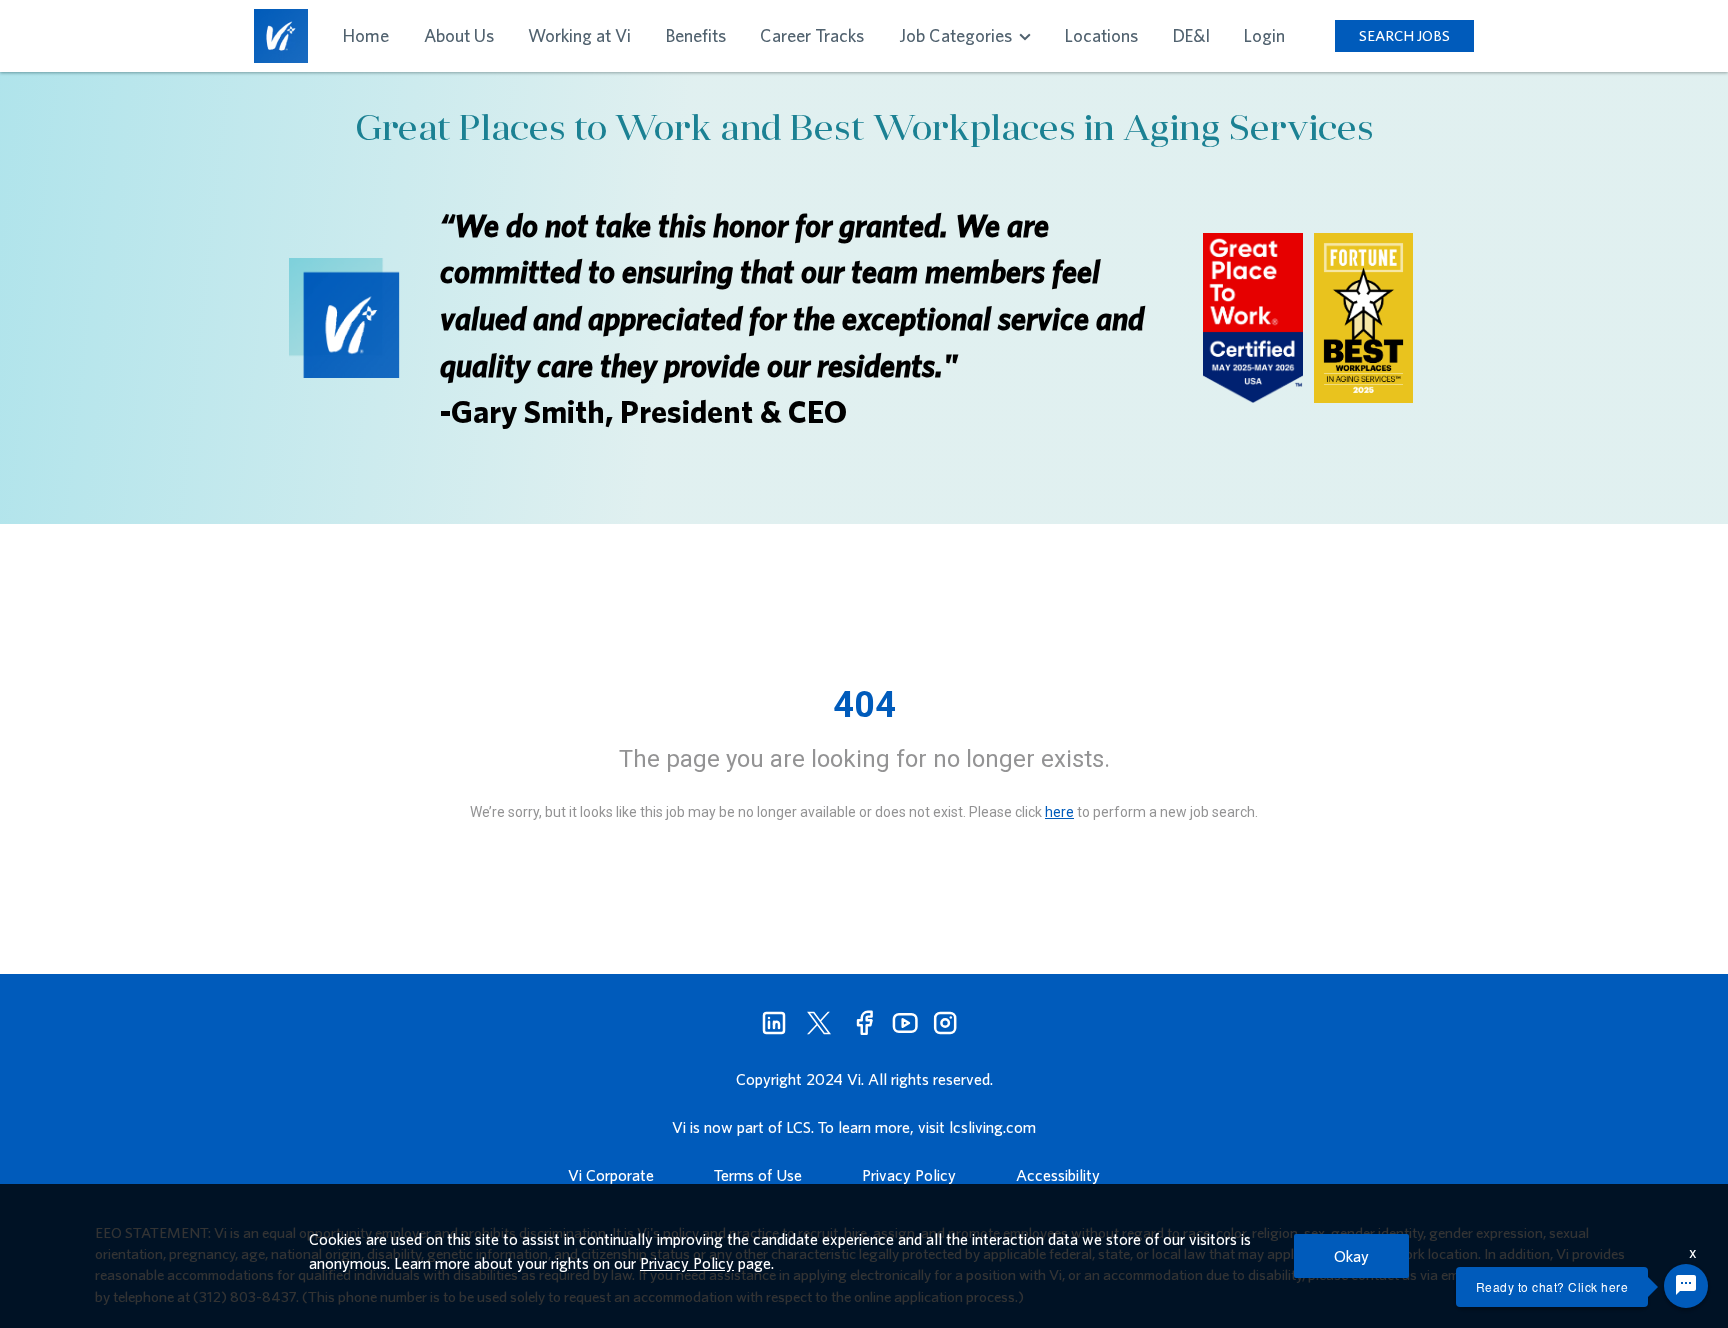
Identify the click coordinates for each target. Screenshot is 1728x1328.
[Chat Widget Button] (1686, 1286)
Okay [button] (1351, 1256)
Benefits (696, 35)
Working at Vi (579, 35)
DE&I (1191, 35)
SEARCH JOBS (1404, 35)
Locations (1101, 35)
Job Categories (957, 35)
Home (366, 35)
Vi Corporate (611, 1175)
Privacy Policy (909, 1175)
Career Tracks (812, 35)
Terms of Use (758, 1175)
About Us (459, 35)
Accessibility (1058, 1175)
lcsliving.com (992, 1127)
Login (1264, 35)
